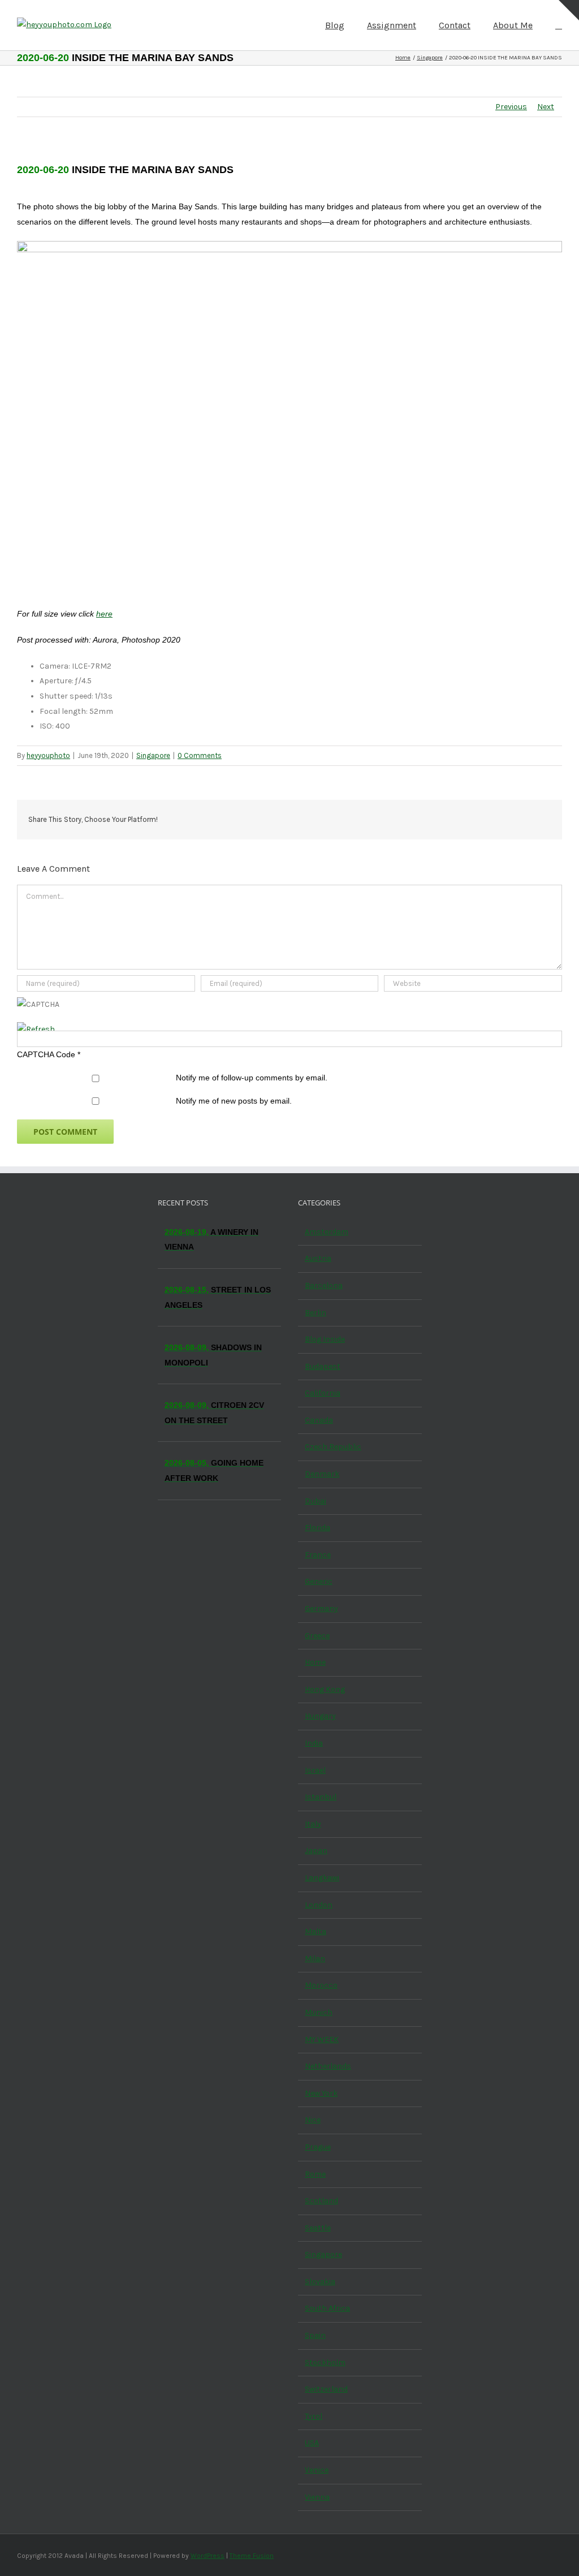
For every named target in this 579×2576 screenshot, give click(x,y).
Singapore (153, 755)
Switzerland (326, 2389)
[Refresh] (36, 1029)
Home (315, 1662)
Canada (319, 1420)
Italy (313, 1824)
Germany (321, 1608)
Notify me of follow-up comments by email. (252, 1078)
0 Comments (200, 755)
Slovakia (320, 2282)
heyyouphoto (48, 755)
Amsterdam (327, 1232)
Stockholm (325, 2362)
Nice (313, 2120)
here (104, 614)
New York (321, 2093)
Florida (317, 1528)
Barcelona (324, 1285)
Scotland (321, 2201)
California (323, 1393)
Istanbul (321, 1797)
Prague (318, 2147)
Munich (319, 2012)
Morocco (321, 1985)
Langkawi (322, 1878)
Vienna (317, 2497)
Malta (316, 1931)
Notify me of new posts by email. (234, 1101)
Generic (319, 1581)
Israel (315, 1770)
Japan (316, 1851)
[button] (559, 24)
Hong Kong (325, 1689)
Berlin (316, 1313)
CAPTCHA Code (46, 1054)
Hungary (320, 1716)
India (314, 1743)
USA (312, 2443)
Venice (317, 2470)
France (318, 1555)
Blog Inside (325, 1339)
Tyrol (314, 2416)
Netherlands (328, 2066)
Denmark (322, 1474)
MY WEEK (322, 2039)
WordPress (208, 2556)
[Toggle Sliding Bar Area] (569, 10)
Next (546, 107)
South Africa (327, 2308)
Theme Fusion (252, 2556)
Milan (315, 1959)
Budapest (323, 1366)
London (319, 1905)
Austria (318, 1258)
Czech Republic (333, 1447)
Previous (511, 107)
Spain (315, 2335)
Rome (315, 2174)
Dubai (316, 1501)
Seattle (318, 2228)
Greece (317, 1636)
